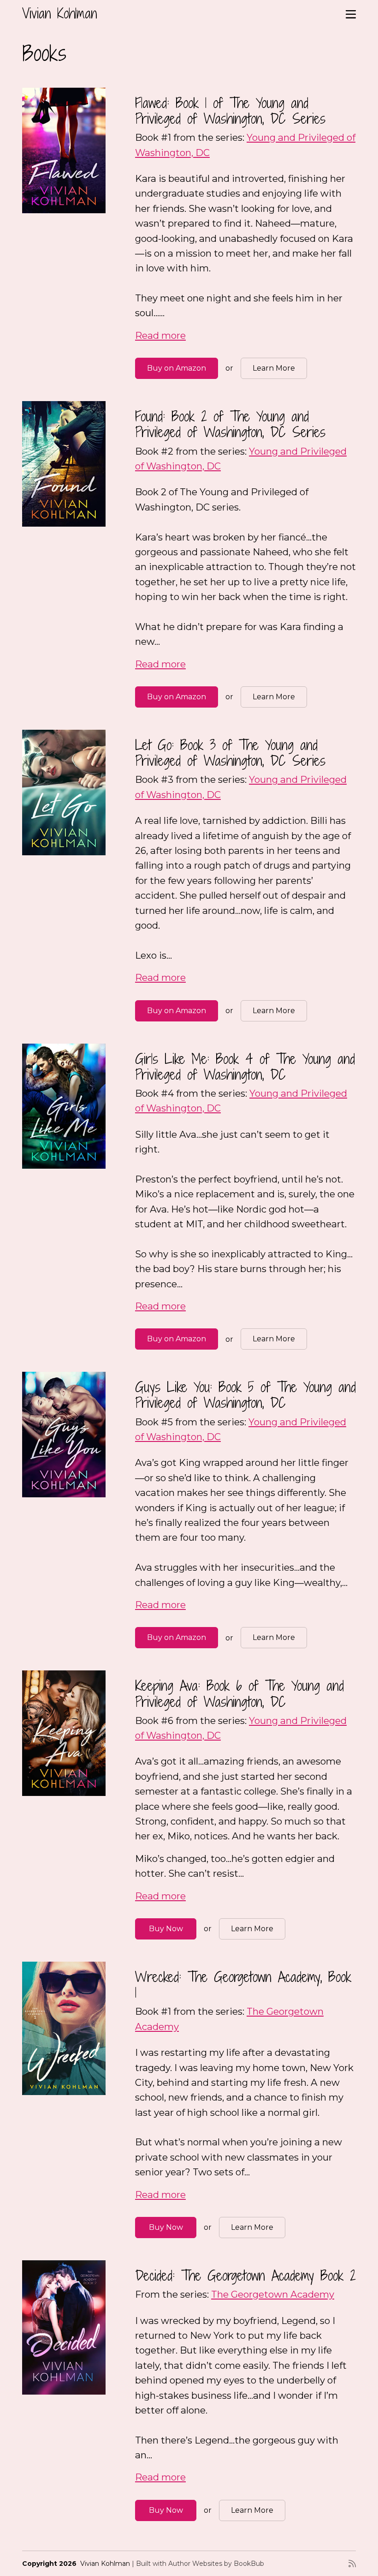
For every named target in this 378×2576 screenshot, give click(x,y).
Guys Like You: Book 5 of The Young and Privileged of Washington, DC (245, 1395)
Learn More (274, 368)
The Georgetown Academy (273, 2294)
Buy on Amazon (177, 368)
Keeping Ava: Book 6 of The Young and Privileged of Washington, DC (239, 1693)
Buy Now (166, 1929)
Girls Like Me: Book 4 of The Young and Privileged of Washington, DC (245, 1066)
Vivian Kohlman (59, 13)
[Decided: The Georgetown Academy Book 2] (64, 2327)
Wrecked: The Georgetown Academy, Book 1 (243, 1985)
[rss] (352, 2564)
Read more (160, 335)
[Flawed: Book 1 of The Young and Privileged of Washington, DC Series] (64, 150)
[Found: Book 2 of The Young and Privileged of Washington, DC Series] (64, 464)
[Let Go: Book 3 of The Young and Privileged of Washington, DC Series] (64, 793)
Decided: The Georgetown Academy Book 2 (245, 2275)
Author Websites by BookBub (216, 2564)
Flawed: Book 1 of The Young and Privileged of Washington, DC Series (230, 111)
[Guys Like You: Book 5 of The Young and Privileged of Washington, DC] (64, 1435)
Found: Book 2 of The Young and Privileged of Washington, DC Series (230, 424)
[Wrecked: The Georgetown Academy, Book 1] (64, 2028)
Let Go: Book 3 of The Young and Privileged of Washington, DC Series (230, 753)
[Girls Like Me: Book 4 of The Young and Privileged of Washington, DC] (64, 1106)
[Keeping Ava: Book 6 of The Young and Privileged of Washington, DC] (64, 1733)
